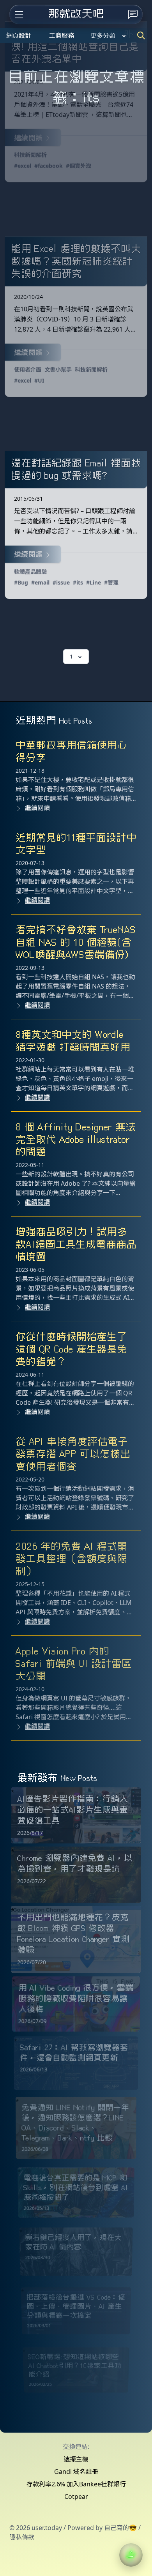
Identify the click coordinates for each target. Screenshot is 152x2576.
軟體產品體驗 (30, 571)
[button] (131, 2555)
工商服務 (62, 35)
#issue (61, 582)
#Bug (21, 582)
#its (78, 582)
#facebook (49, 166)
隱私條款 (22, 2537)
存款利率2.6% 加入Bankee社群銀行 (76, 2484)
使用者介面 (28, 370)
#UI (39, 380)
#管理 (111, 582)
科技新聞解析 (30, 155)
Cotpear (76, 2497)
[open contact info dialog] (133, 14)
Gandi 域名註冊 (76, 2472)
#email (40, 582)
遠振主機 (76, 2459)
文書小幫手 (58, 370)
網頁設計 (19, 35)
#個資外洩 (79, 166)
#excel (23, 166)
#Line (94, 582)
